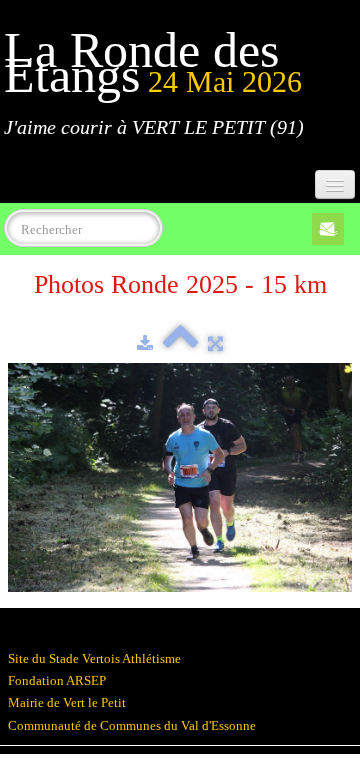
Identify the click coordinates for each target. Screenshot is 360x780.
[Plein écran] (215, 343)
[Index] (180, 343)
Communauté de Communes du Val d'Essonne (132, 725)
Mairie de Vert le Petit (67, 702)
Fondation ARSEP (57, 680)
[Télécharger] (145, 343)
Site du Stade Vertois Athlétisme (94, 658)
